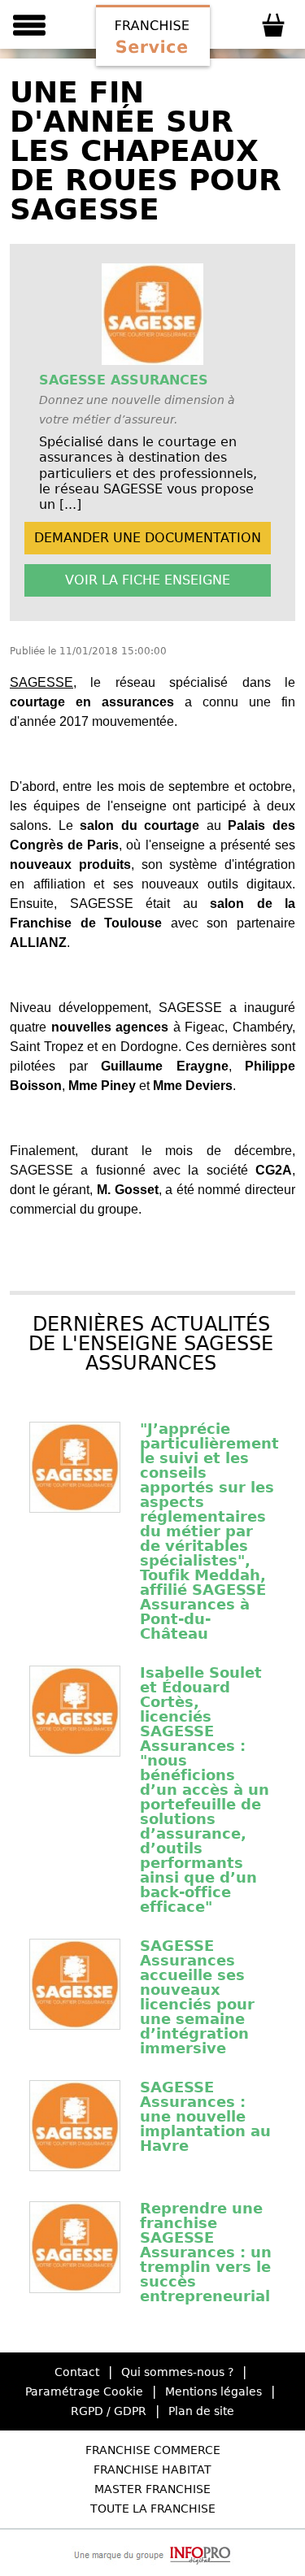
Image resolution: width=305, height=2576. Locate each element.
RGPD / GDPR (109, 2411)
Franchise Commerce (153, 2450)
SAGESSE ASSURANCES (124, 380)
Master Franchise (152, 2489)
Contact (77, 2372)
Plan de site (201, 2411)
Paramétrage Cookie (84, 2391)
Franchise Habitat (152, 2470)
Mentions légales (213, 2391)
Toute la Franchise (153, 2509)
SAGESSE (41, 682)
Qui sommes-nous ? (177, 2372)
